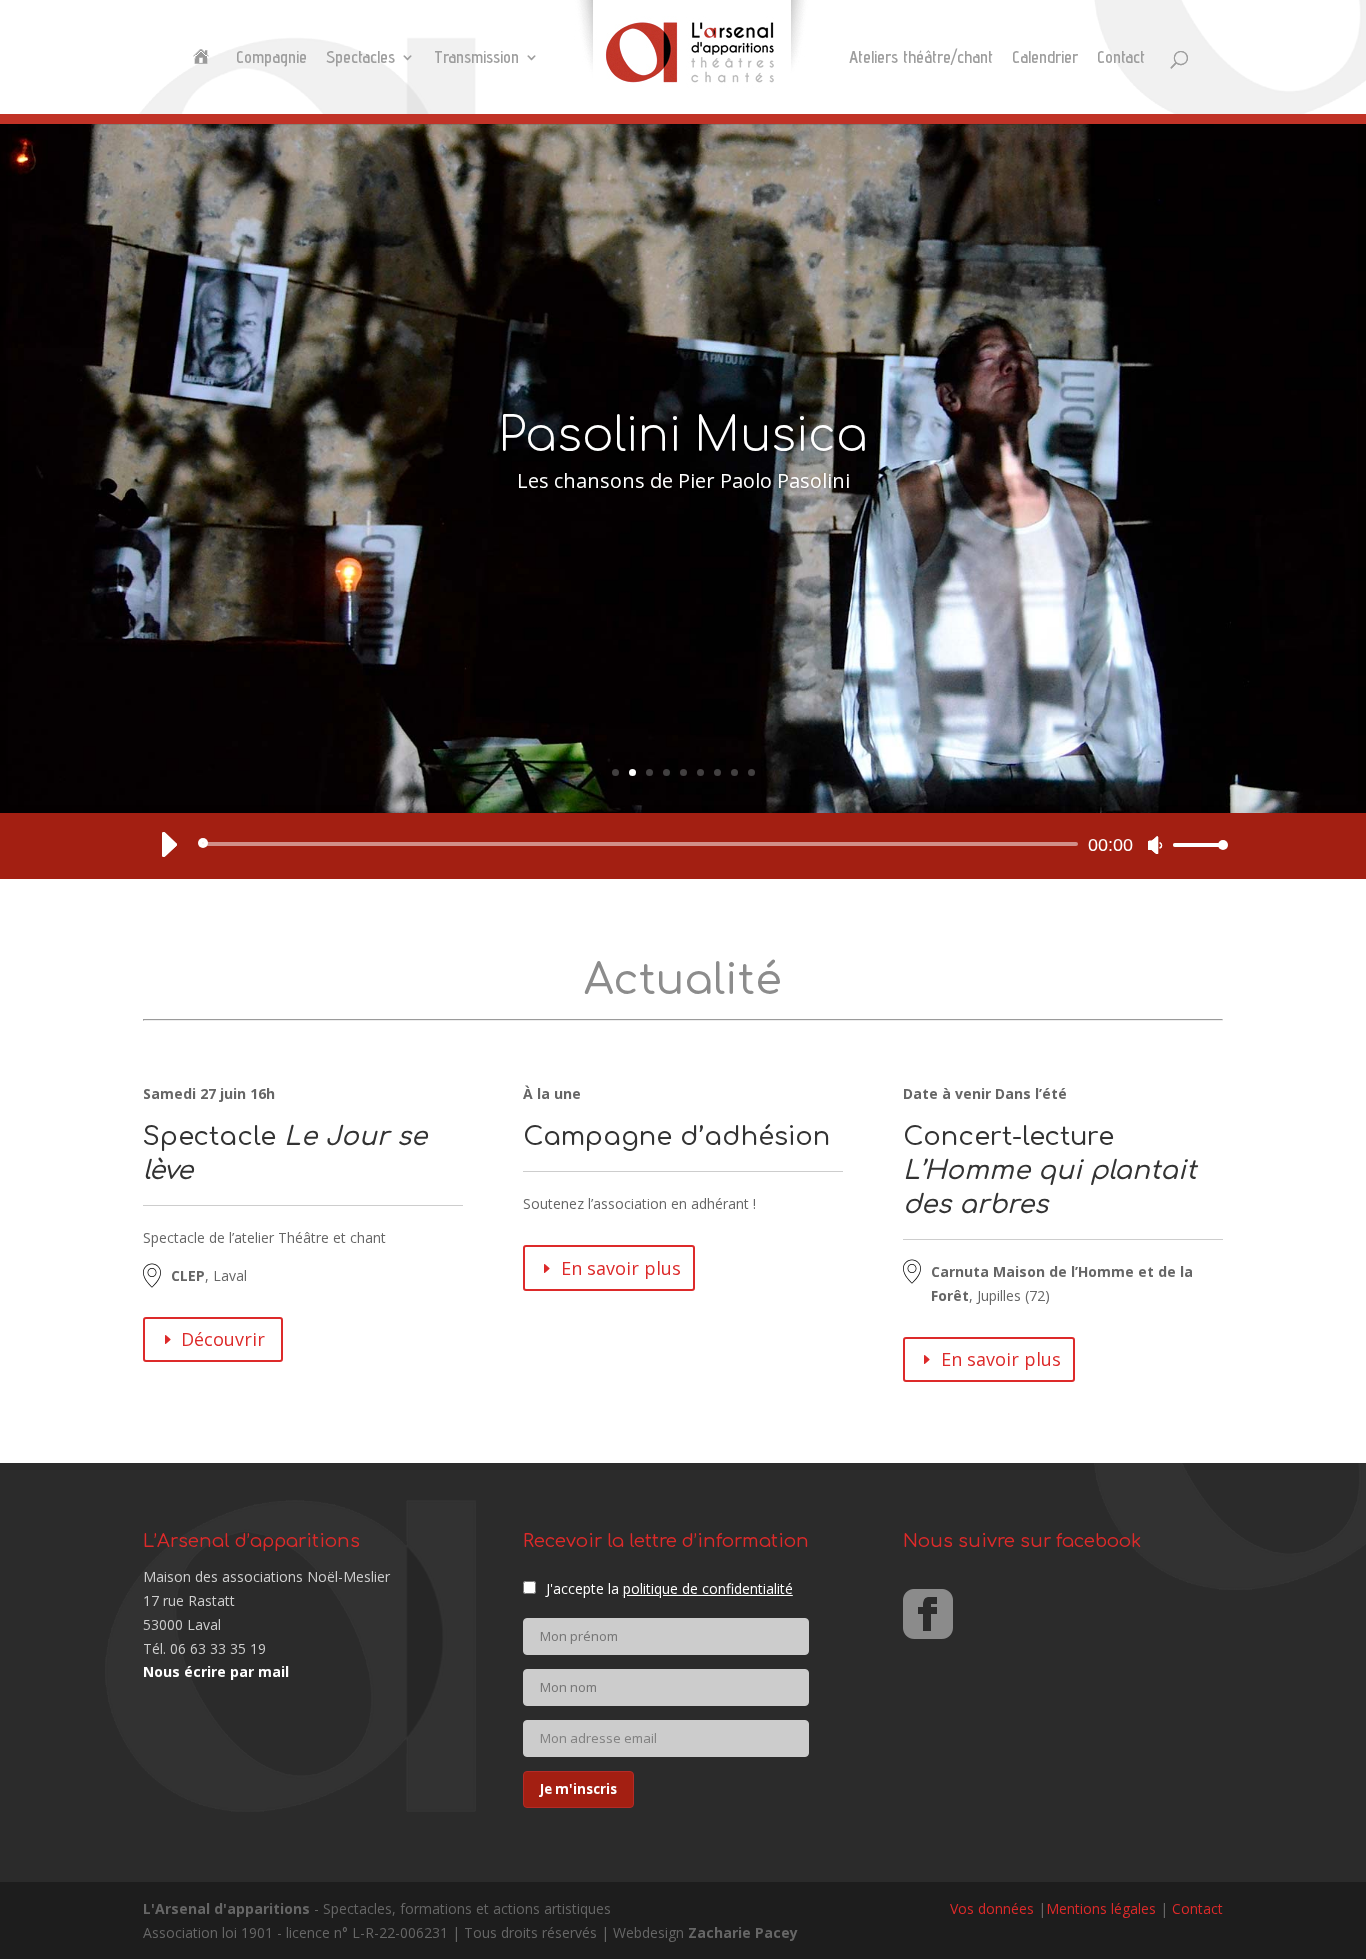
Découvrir (223, 1339)
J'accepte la (669, 1588)
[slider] (1195, 844)
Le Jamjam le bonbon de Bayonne (683, 506)
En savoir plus (621, 1268)
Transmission (476, 58)
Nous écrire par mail (216, 1671)
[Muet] (1155, 845)
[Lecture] (168, 844)
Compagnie (271, 58)
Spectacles (360, 58)
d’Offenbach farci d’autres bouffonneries (683, 550)
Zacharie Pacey (743, 1932)
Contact (1121, 58)
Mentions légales (1101, 1908)
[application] (683, 844)
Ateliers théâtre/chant (921, 58)
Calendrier (1045, 58)
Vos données (992, 1908)
